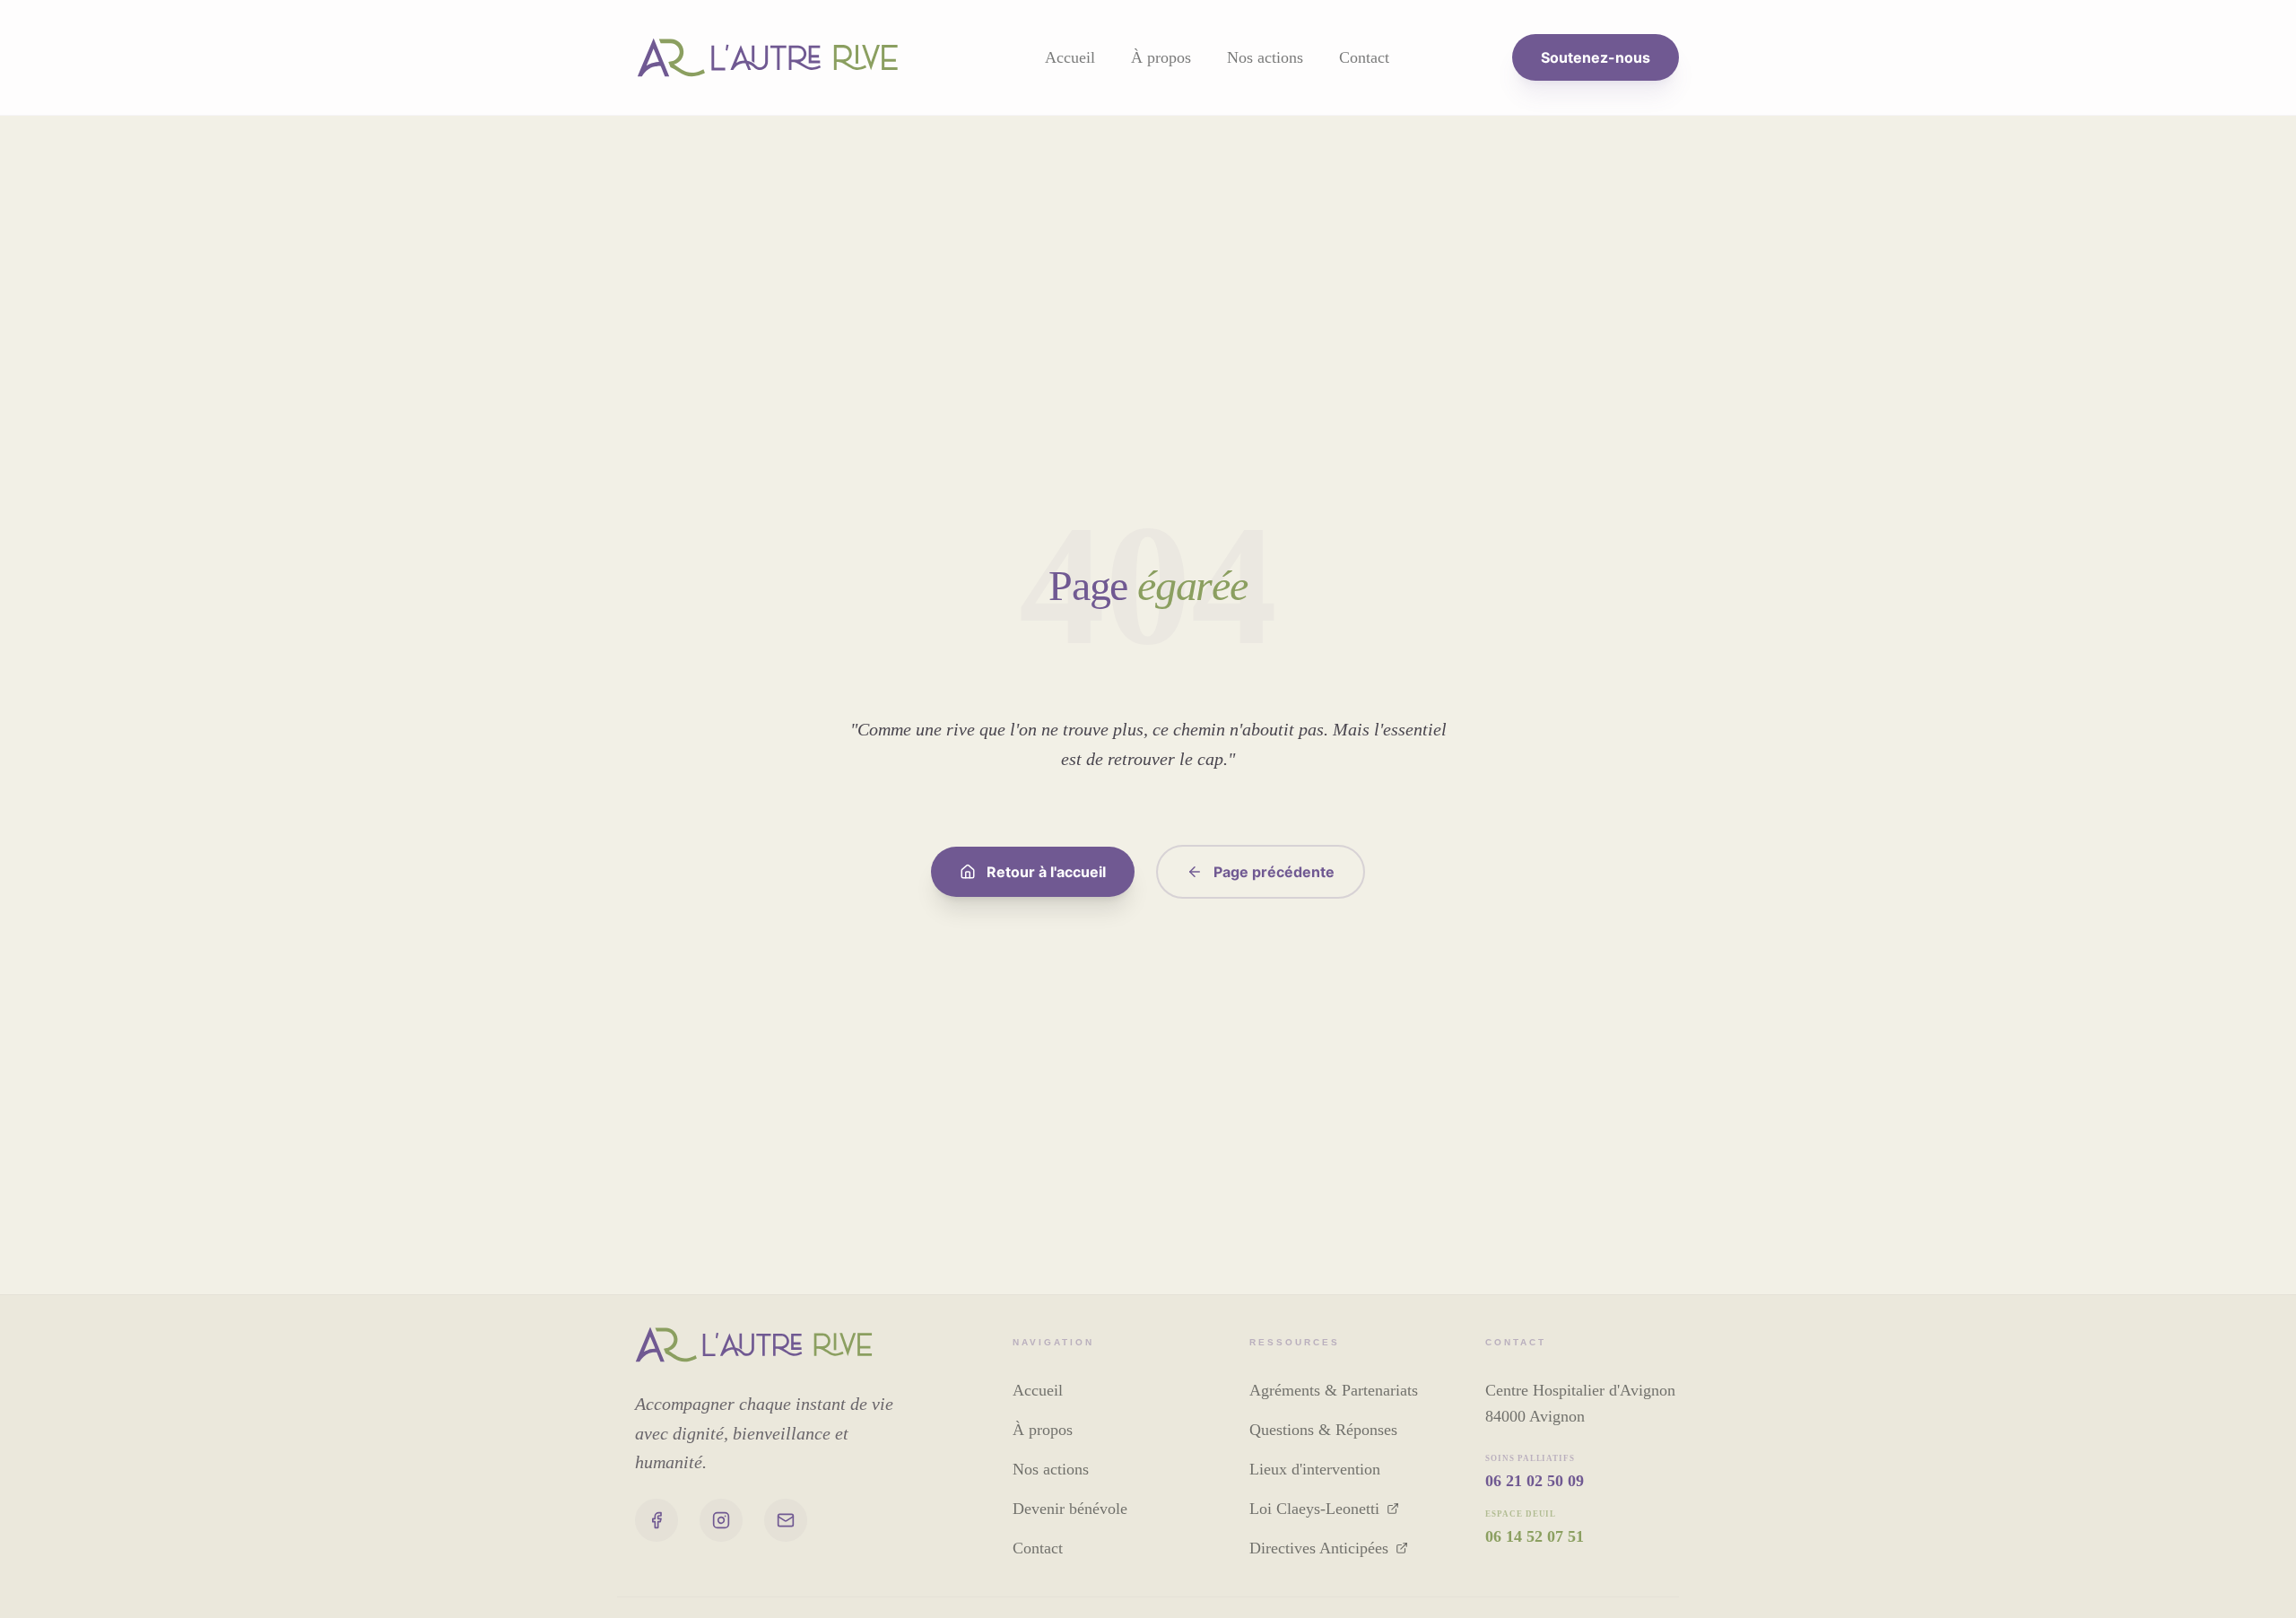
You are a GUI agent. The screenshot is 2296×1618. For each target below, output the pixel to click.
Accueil (1070, 57)
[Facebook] (657, 1520)
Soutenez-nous (1596, 57)
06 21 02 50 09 (1535, 1481)
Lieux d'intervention (1315, 1469)
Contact (1364, 57)
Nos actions (1265, 57)
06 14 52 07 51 (1535, 1536)
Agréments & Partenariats (1334, 1390)
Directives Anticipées (1319, 1548)
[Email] (786, 1520)
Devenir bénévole (1070, 1509)
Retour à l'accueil (1046, 872)
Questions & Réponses (1323, 1430)
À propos (1161, 57)
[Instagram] (721, 1520)
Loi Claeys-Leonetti (1314, 1509)
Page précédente (1274, 872)
